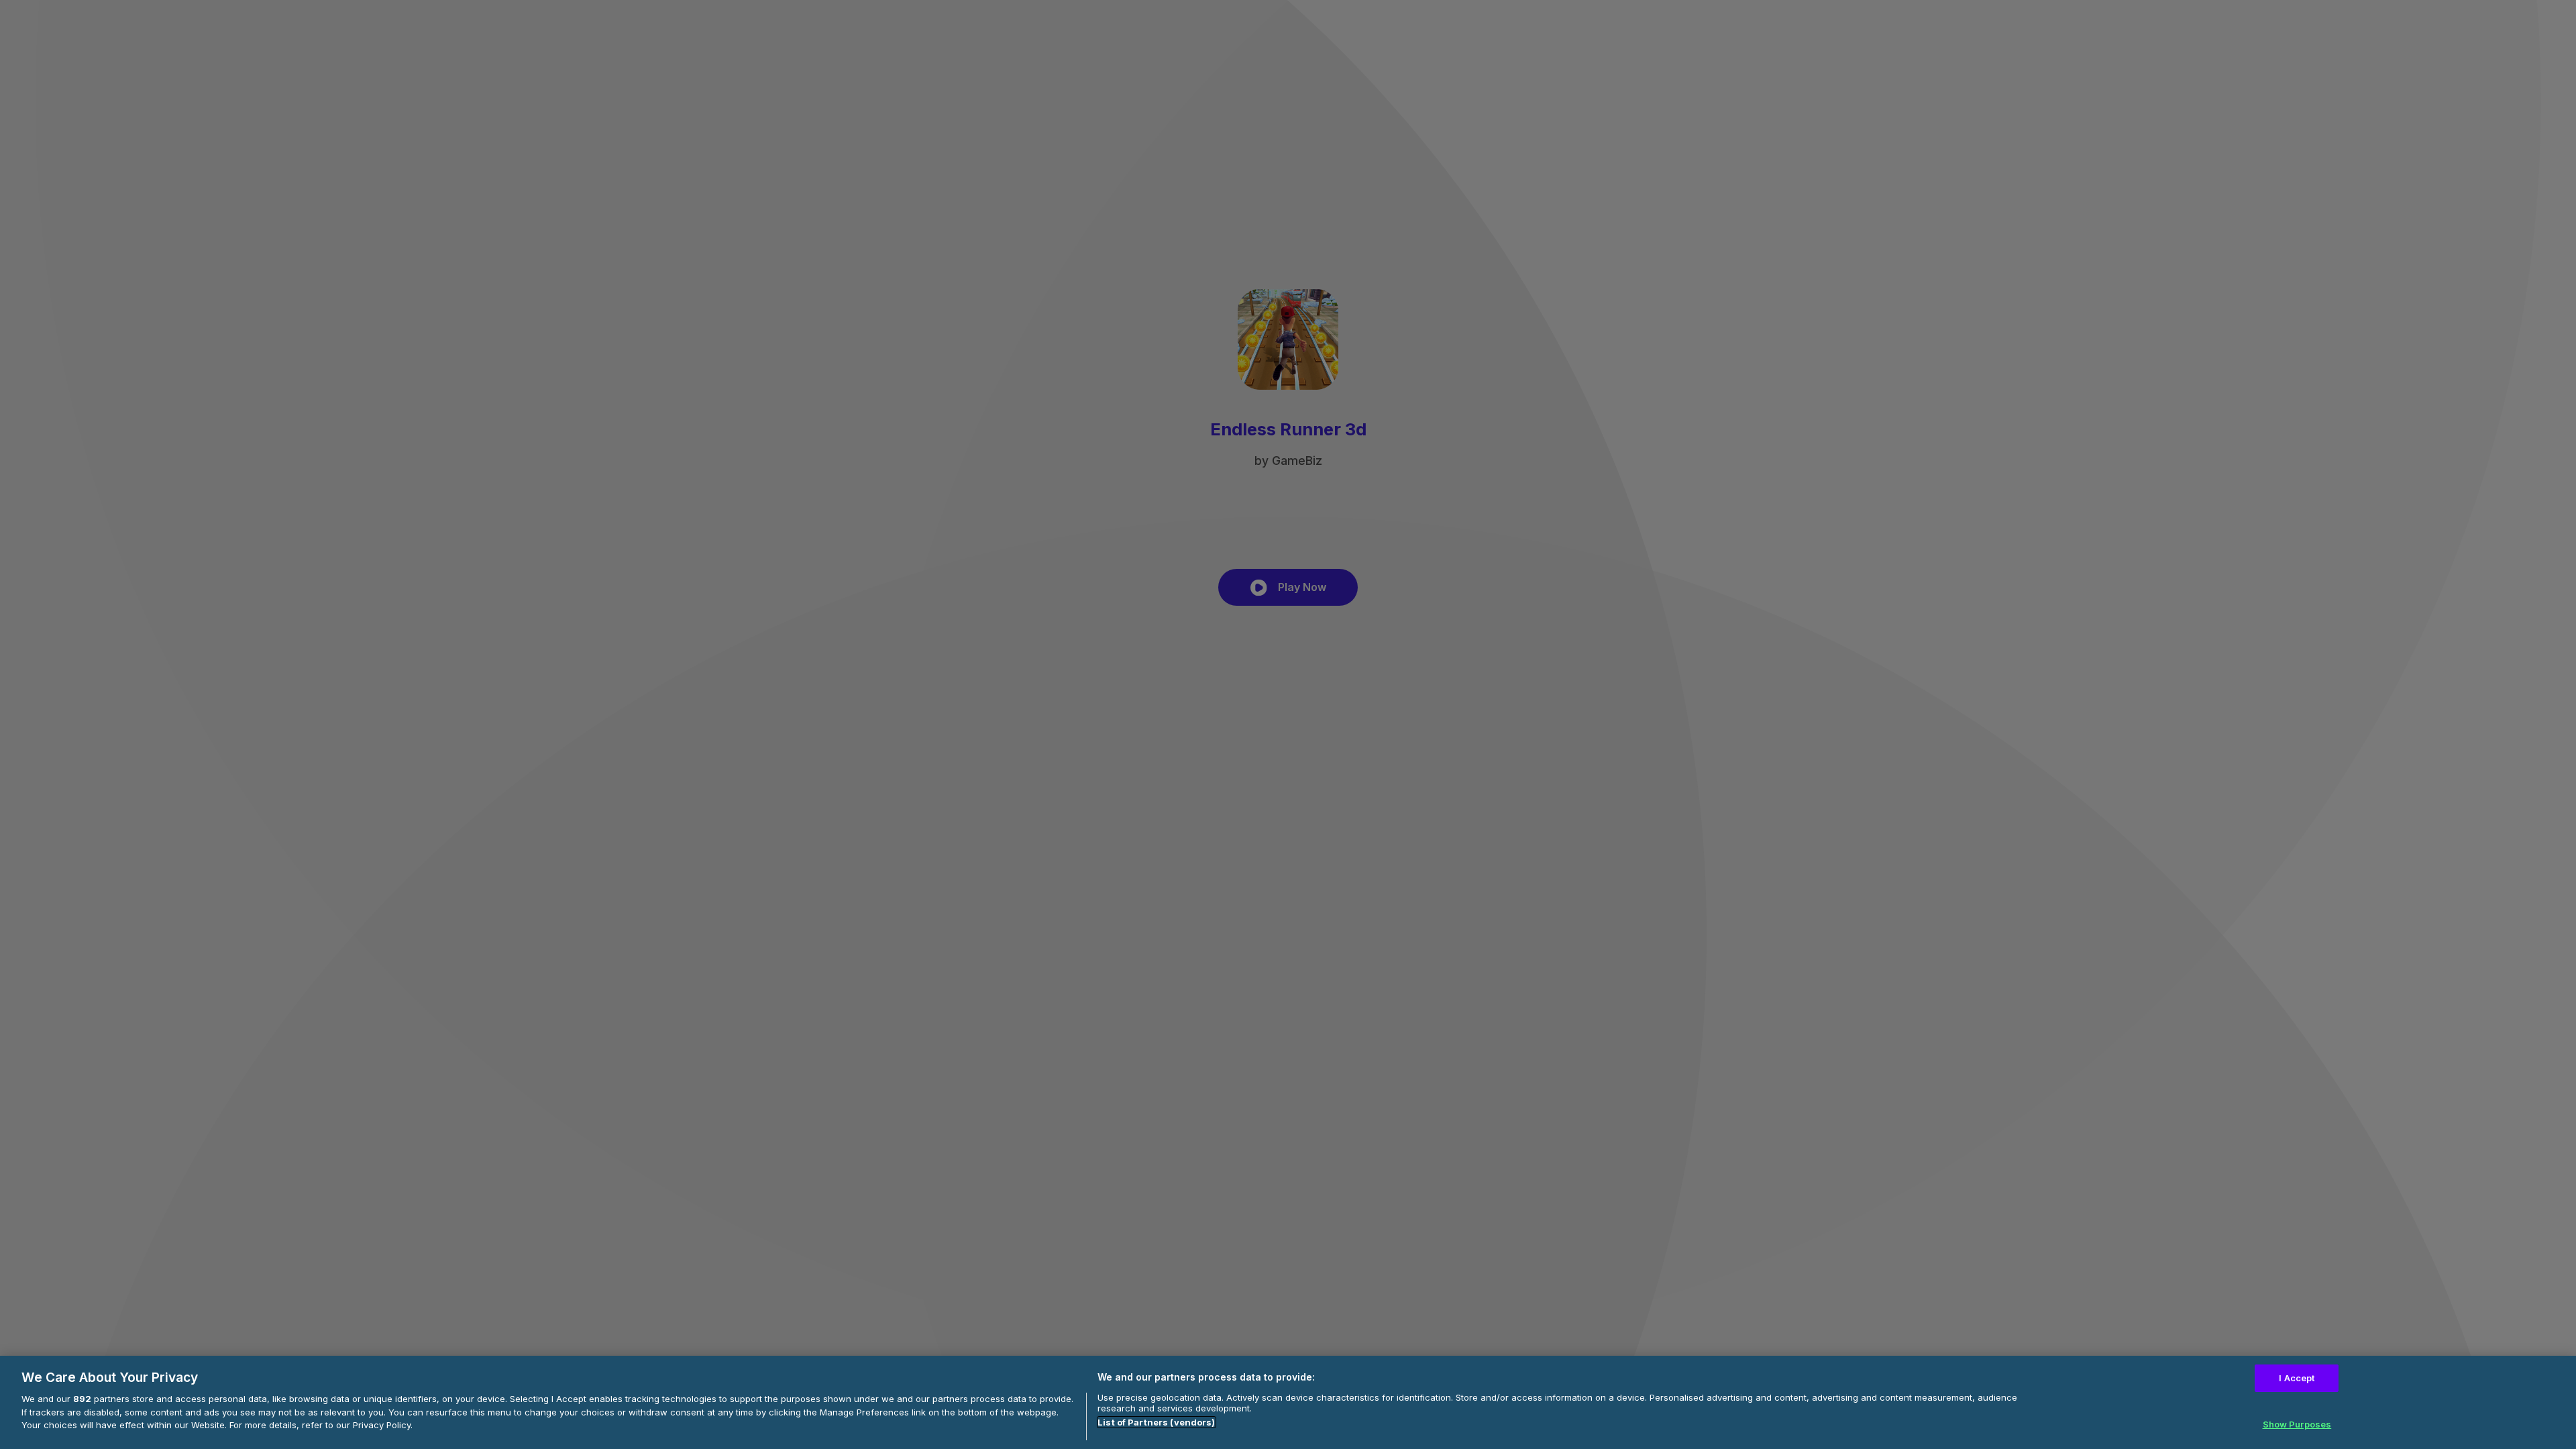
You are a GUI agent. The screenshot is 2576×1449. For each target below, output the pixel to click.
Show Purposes (2297, 1424)
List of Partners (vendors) (1156, 1422)
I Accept (2297, 1378)
